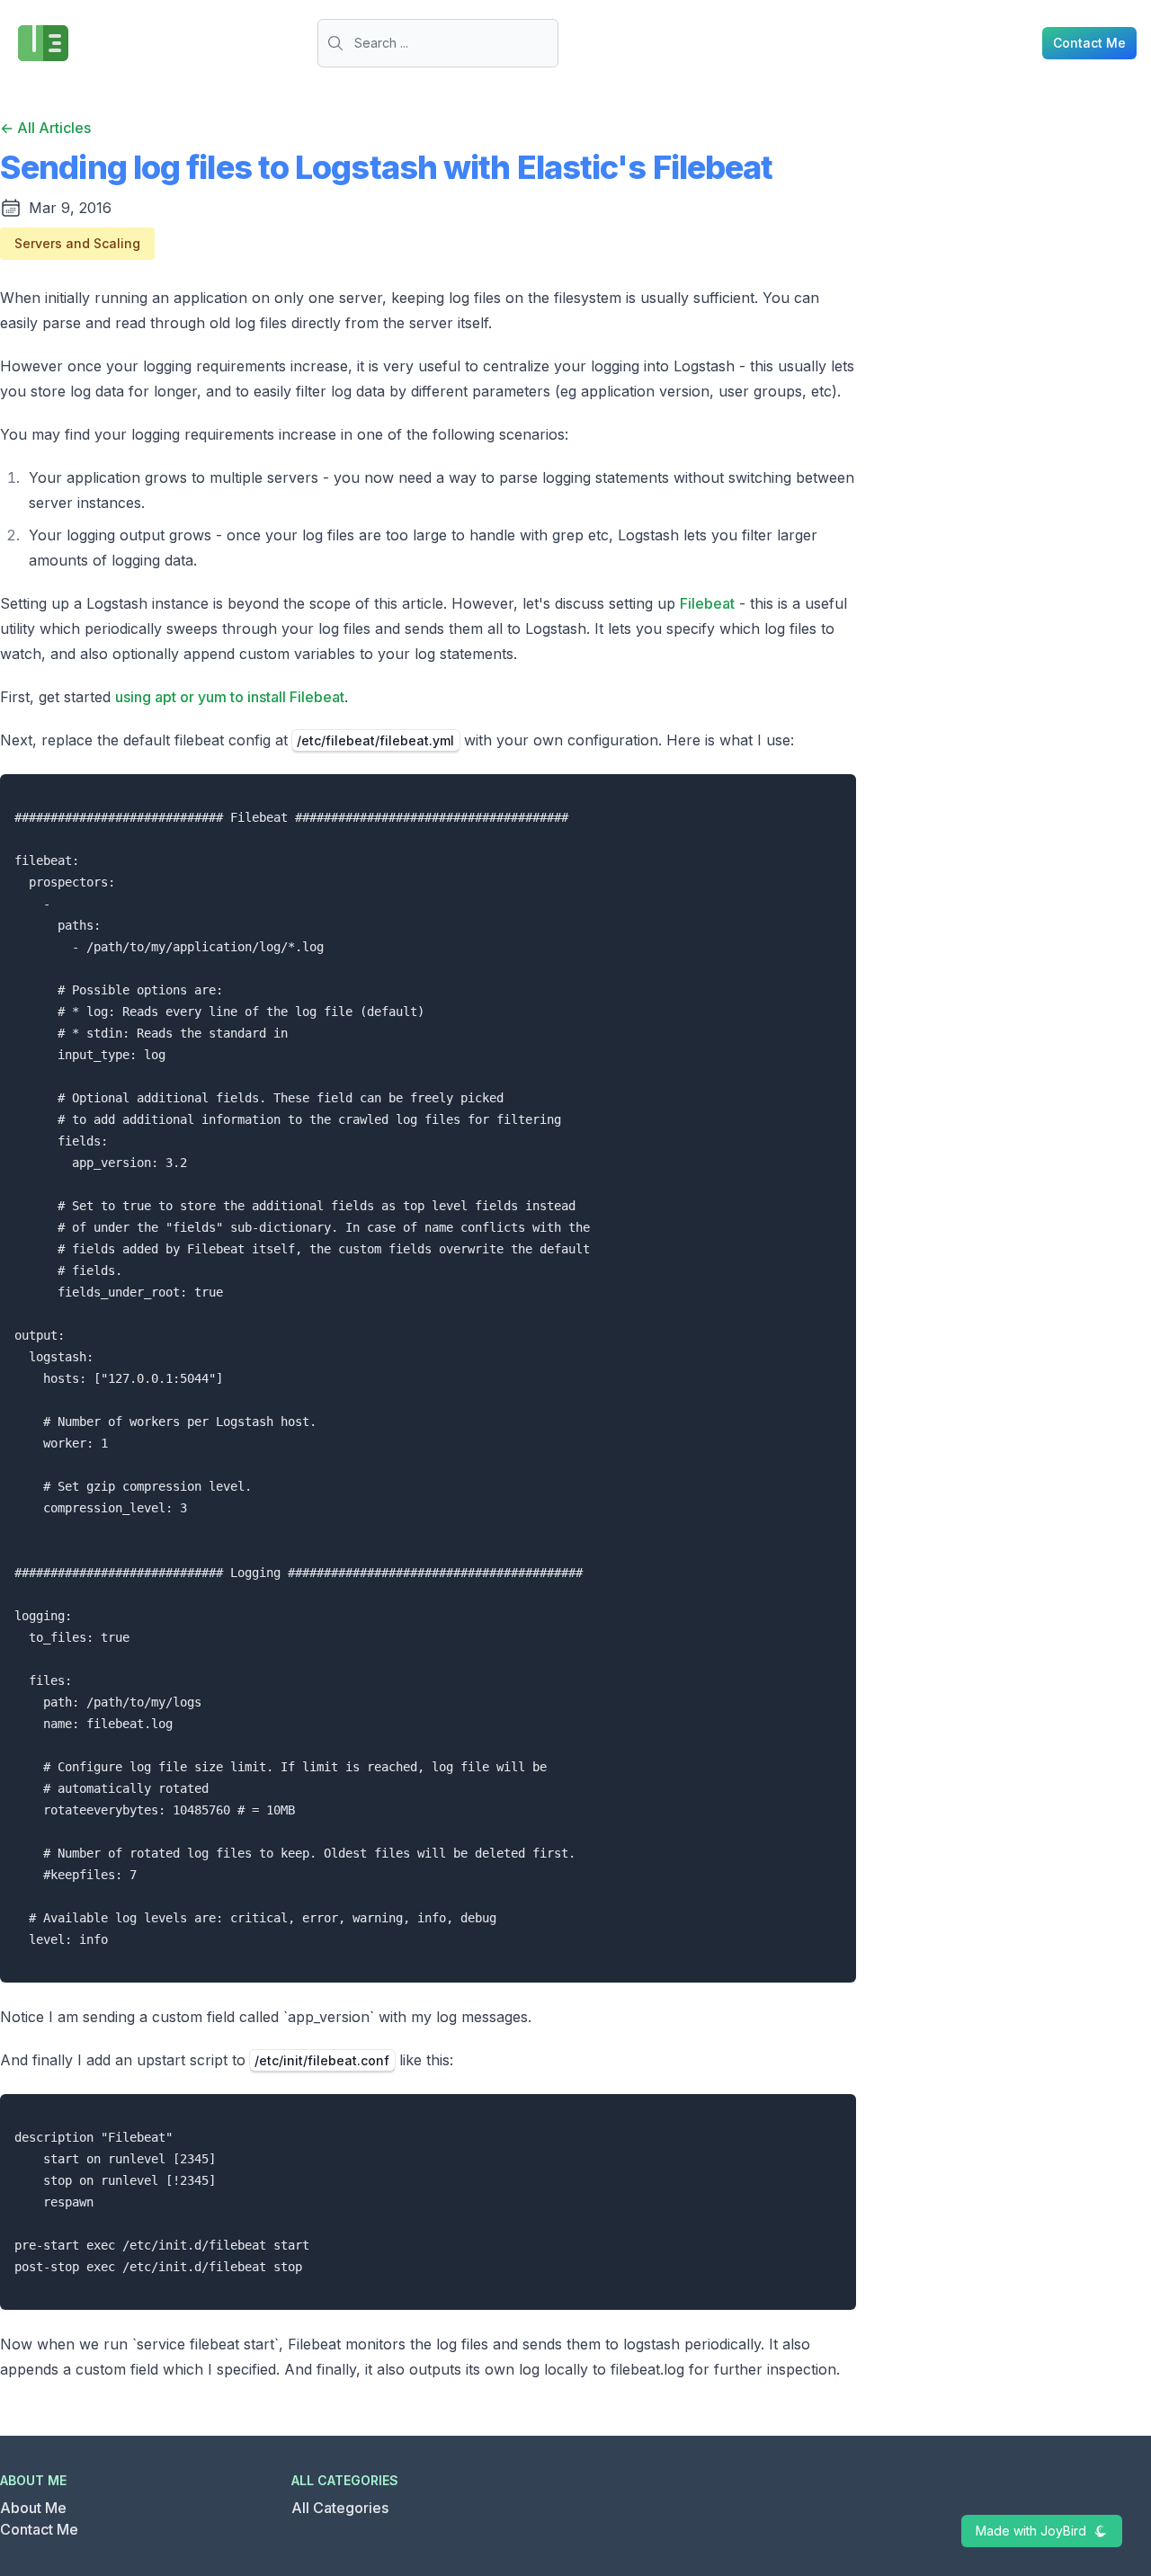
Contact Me (39, 2529)
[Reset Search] (553, 43)
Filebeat (707, 603)
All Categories (340, 2508)
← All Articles (45, 128)
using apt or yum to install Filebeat (230, 697)
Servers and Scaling (77, 243)
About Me (33, 2508)
